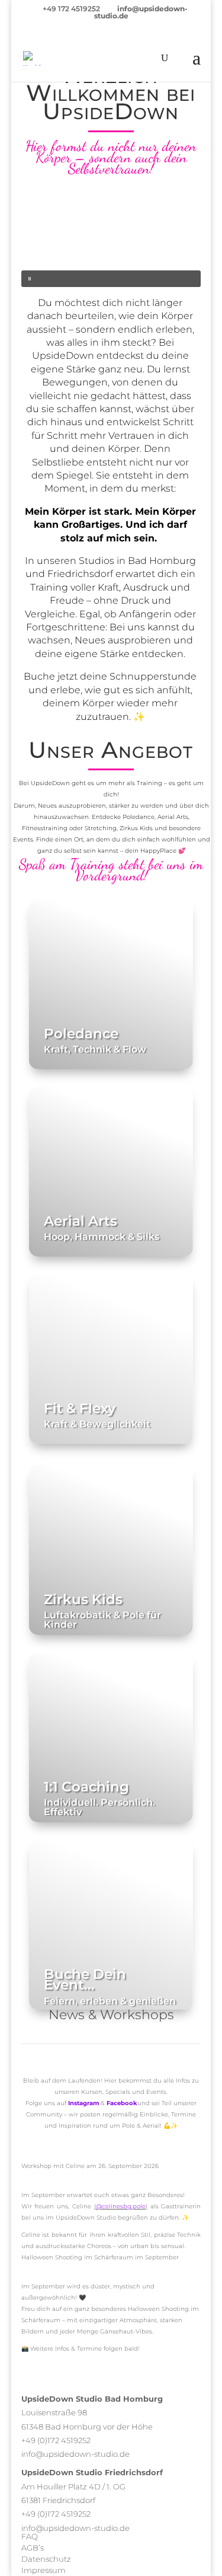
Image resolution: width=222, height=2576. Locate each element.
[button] (111, 279)
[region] (111, 243)
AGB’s (33, 2548)
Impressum (44, 2570)
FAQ (30, 2536)
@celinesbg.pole (121, 2206)
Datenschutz (46, 2559)
